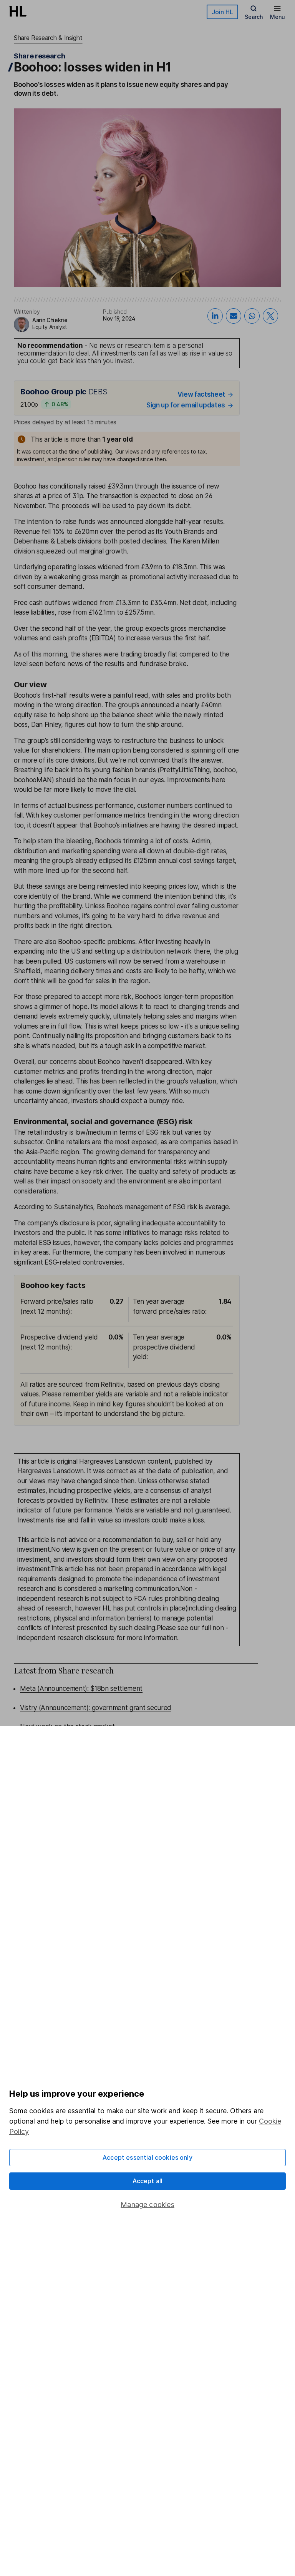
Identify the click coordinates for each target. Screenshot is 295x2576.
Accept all (148, 2181)
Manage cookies (147, 2205)
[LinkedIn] (215, 316)
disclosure (100, 1638)
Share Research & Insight (48, 38)
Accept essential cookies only (147, 2157)
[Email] (234, 316)
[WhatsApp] (252, 316)
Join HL (222, 12)
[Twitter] (270, 316)
